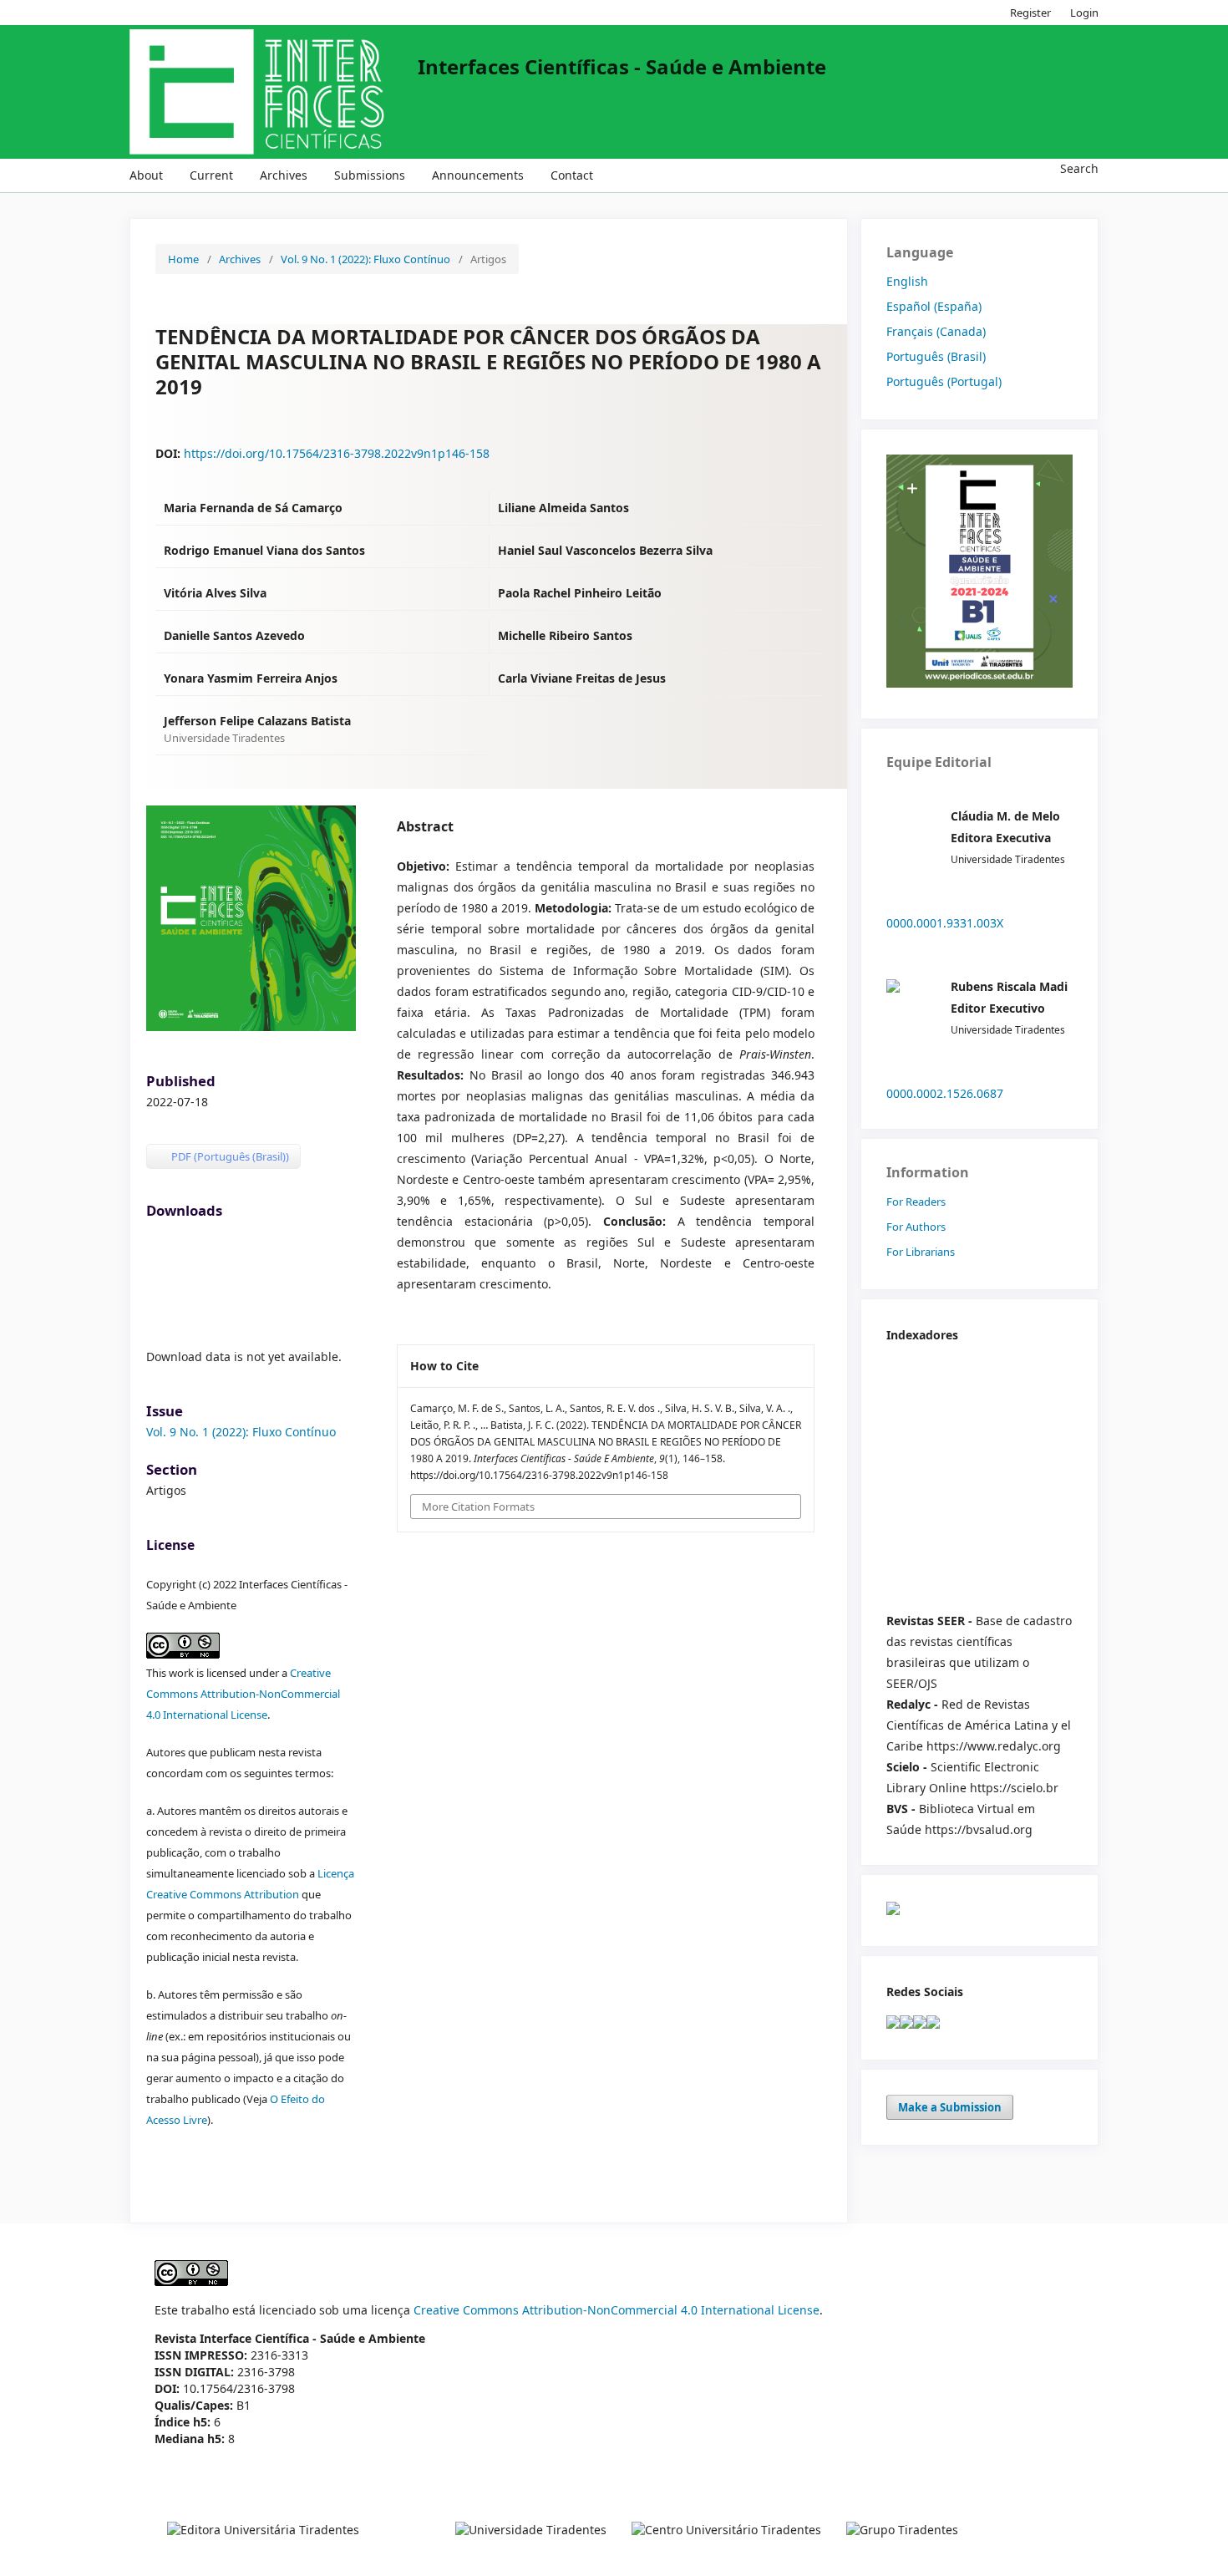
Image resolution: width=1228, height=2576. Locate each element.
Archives (284, 175)
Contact (572, 175)
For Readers (916, 1202)
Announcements (478, 175)
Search (1078, 168)
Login (1084, 13)
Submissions (370, 175)
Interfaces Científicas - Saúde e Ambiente (622, 67)
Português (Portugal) (944, 381)
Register (1030, 13)
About (146, 175)
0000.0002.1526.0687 (945, 1093)
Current (211, 175)
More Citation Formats (478, 1506)
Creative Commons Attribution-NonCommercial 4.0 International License (243, 1694)
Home (183, 259)
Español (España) (934, 306)
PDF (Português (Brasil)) (229, 1156)
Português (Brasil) (936, 356)
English (907, 281)
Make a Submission (950, 2107)
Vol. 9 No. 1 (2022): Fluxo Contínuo (365, 259)
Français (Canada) (936, 331)
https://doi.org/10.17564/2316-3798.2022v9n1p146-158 (337, 453)
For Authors (916, 1227)
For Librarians (921, 1252)
